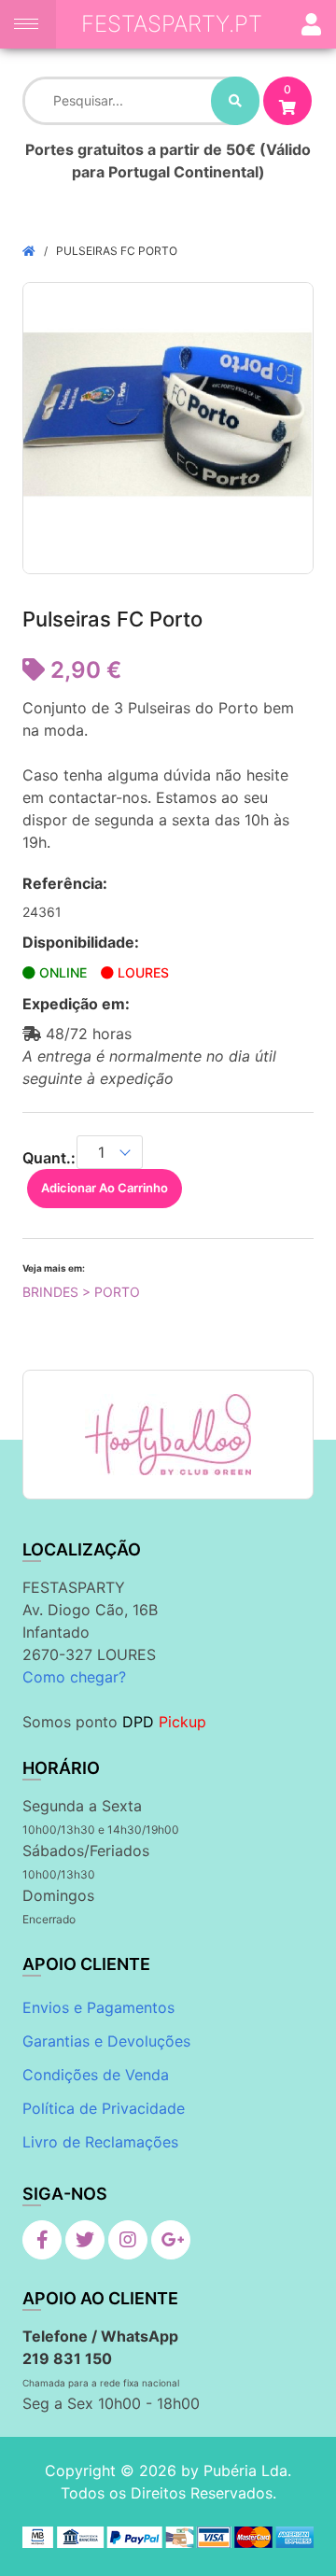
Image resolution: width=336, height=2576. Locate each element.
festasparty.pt (172, 24)
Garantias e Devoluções (106, 2041)
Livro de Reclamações (100, 2142)
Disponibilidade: (81, 942)
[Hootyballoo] (168, 1435)
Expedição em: (76, 1004)
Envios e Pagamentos (98, 2007)
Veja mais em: (54, 1268)
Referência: (65, 883)
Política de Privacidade (104, 2108)
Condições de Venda (96, 2075)
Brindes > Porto (81, 1292)
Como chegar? (74, 1677)
